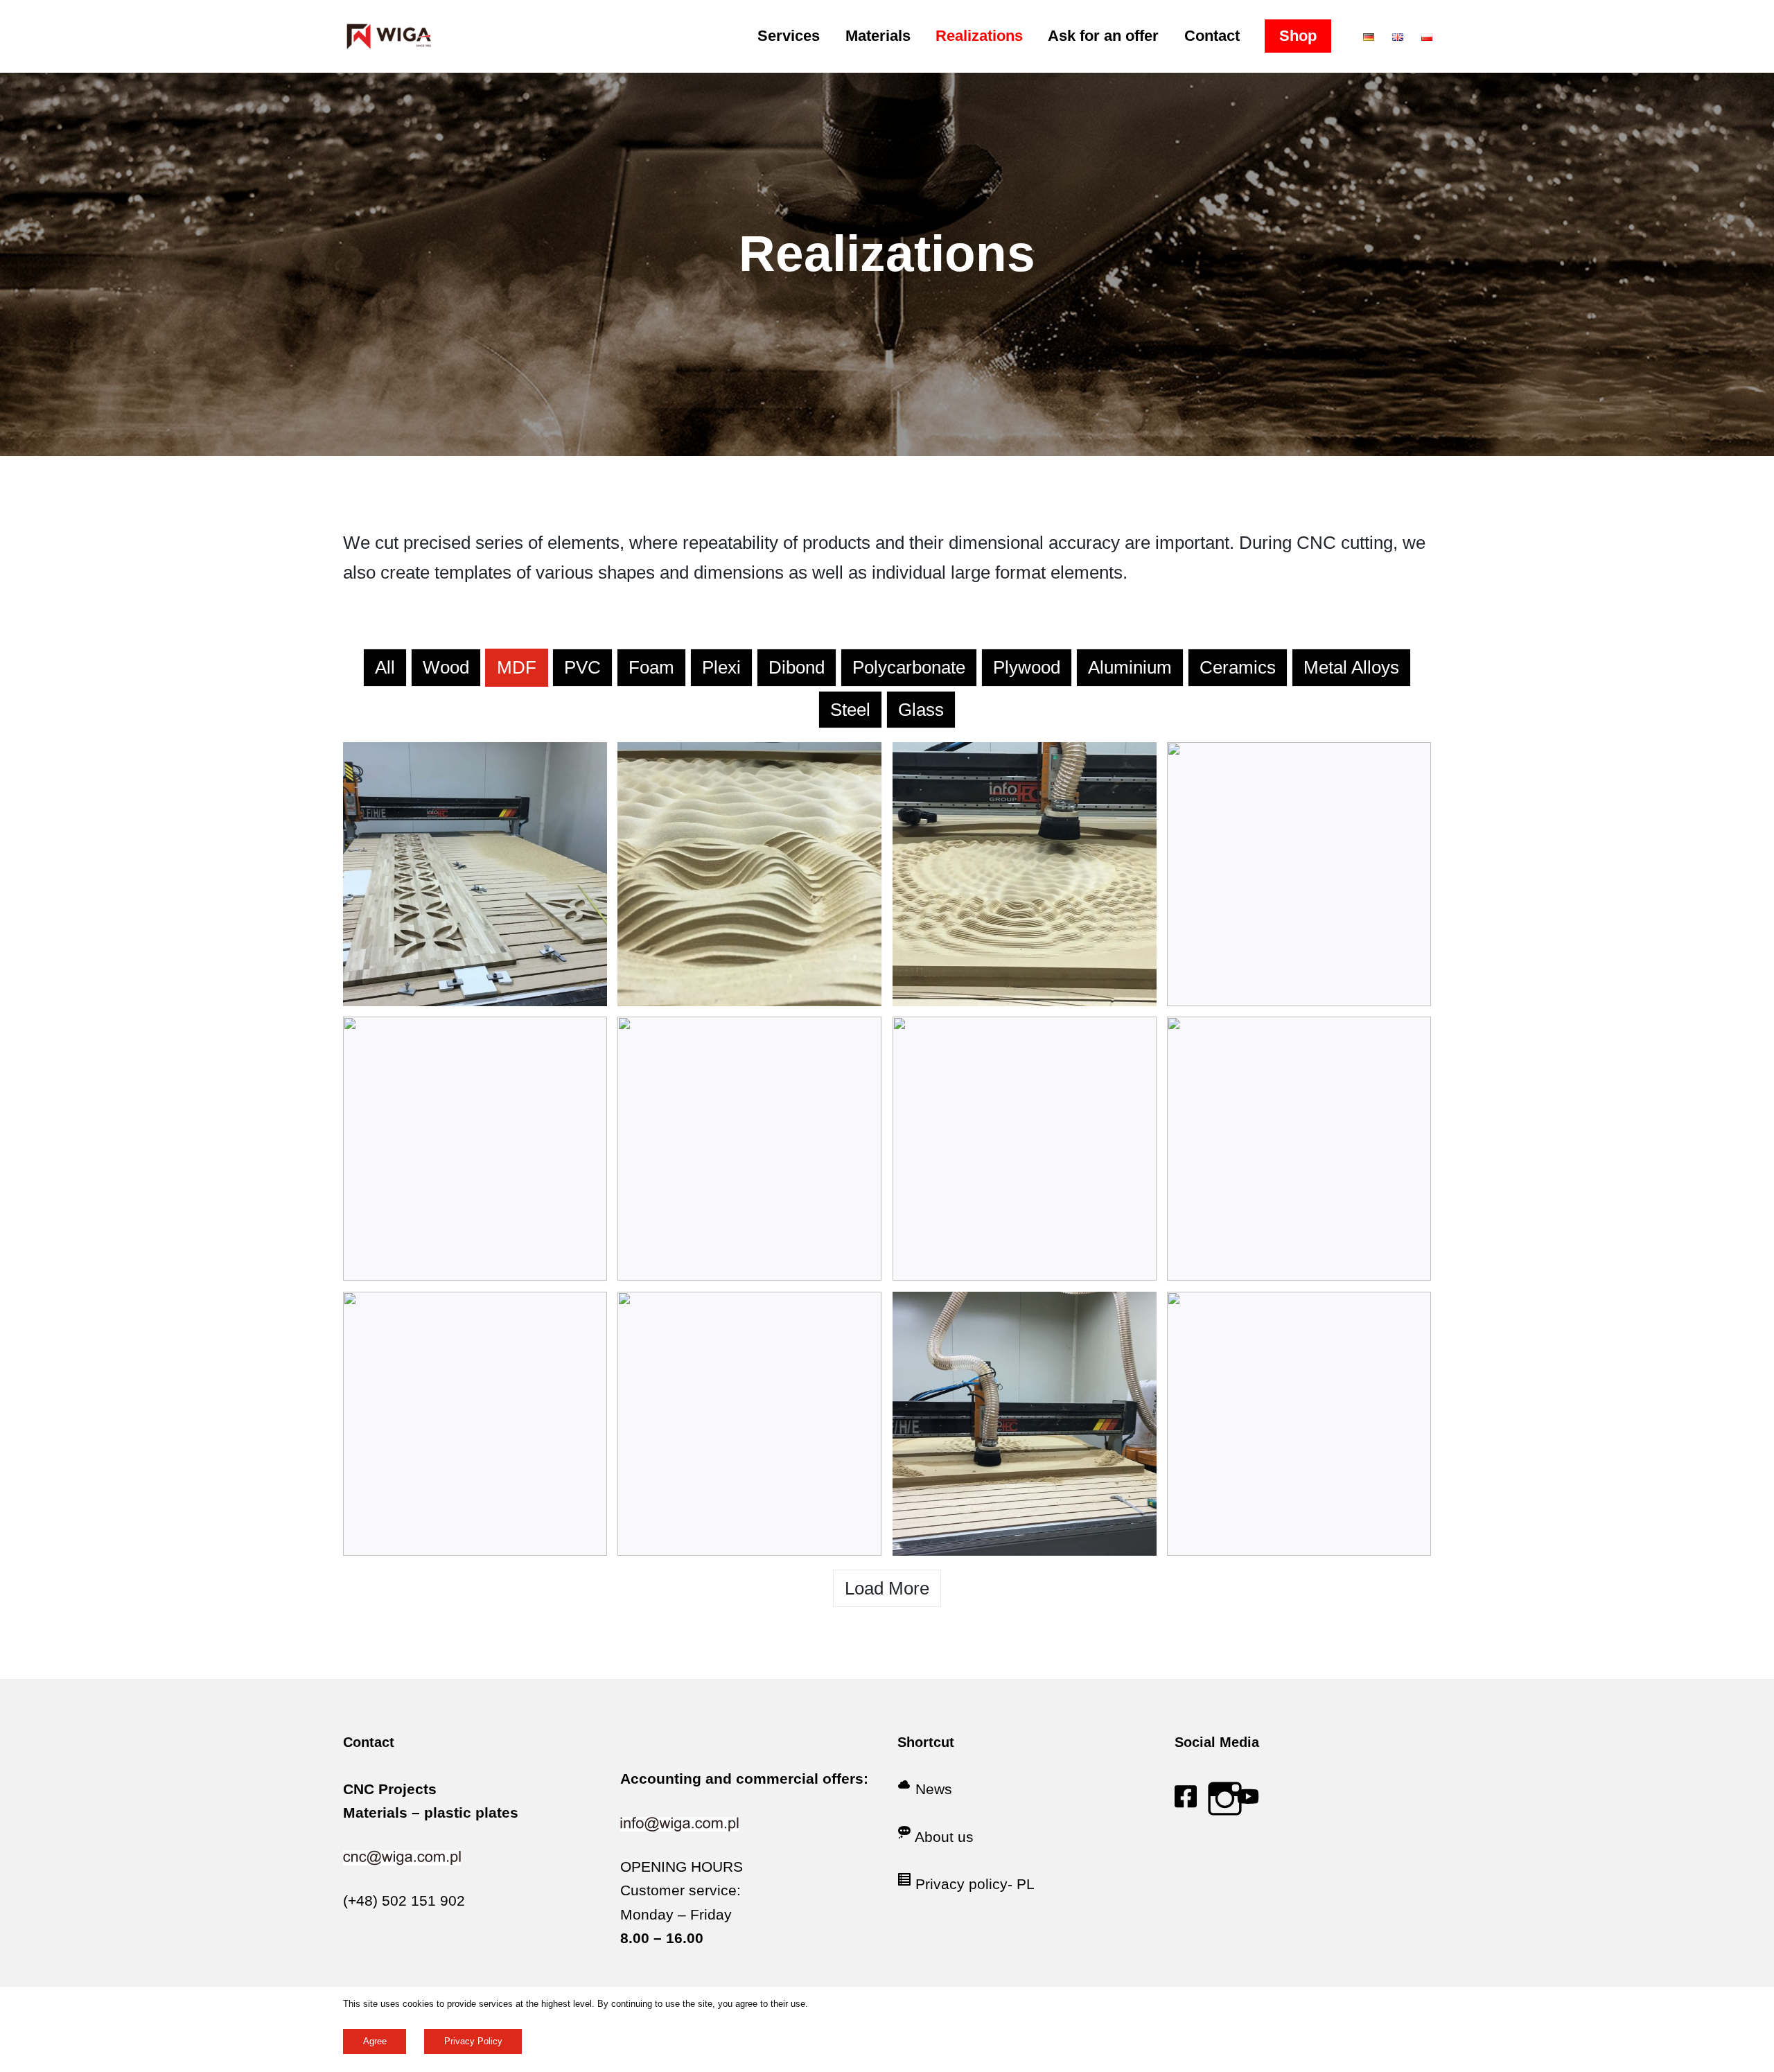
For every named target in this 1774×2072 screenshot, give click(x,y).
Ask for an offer (1103, 36)
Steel (850, 710)
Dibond (797, 667)
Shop (1298, 36)
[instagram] (1225, 1802)
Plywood (1027, 667)
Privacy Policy (473, 2041)
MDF (517, 667)
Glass (921, 710)
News (934, 1789)
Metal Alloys (1351, 667)
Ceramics (1238, 667)
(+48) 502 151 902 (404, 1900)
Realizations (979, 36)
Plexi (721, 667)
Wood (446, 667)
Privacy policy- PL (975, 1884)
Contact (1212, 36)
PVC (582, 667)
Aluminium (1130, 667)
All (385, 667)
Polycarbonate (909, 667)
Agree (375, 2041)
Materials (878, 36)
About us (944, 1837)
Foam (651, 667)
